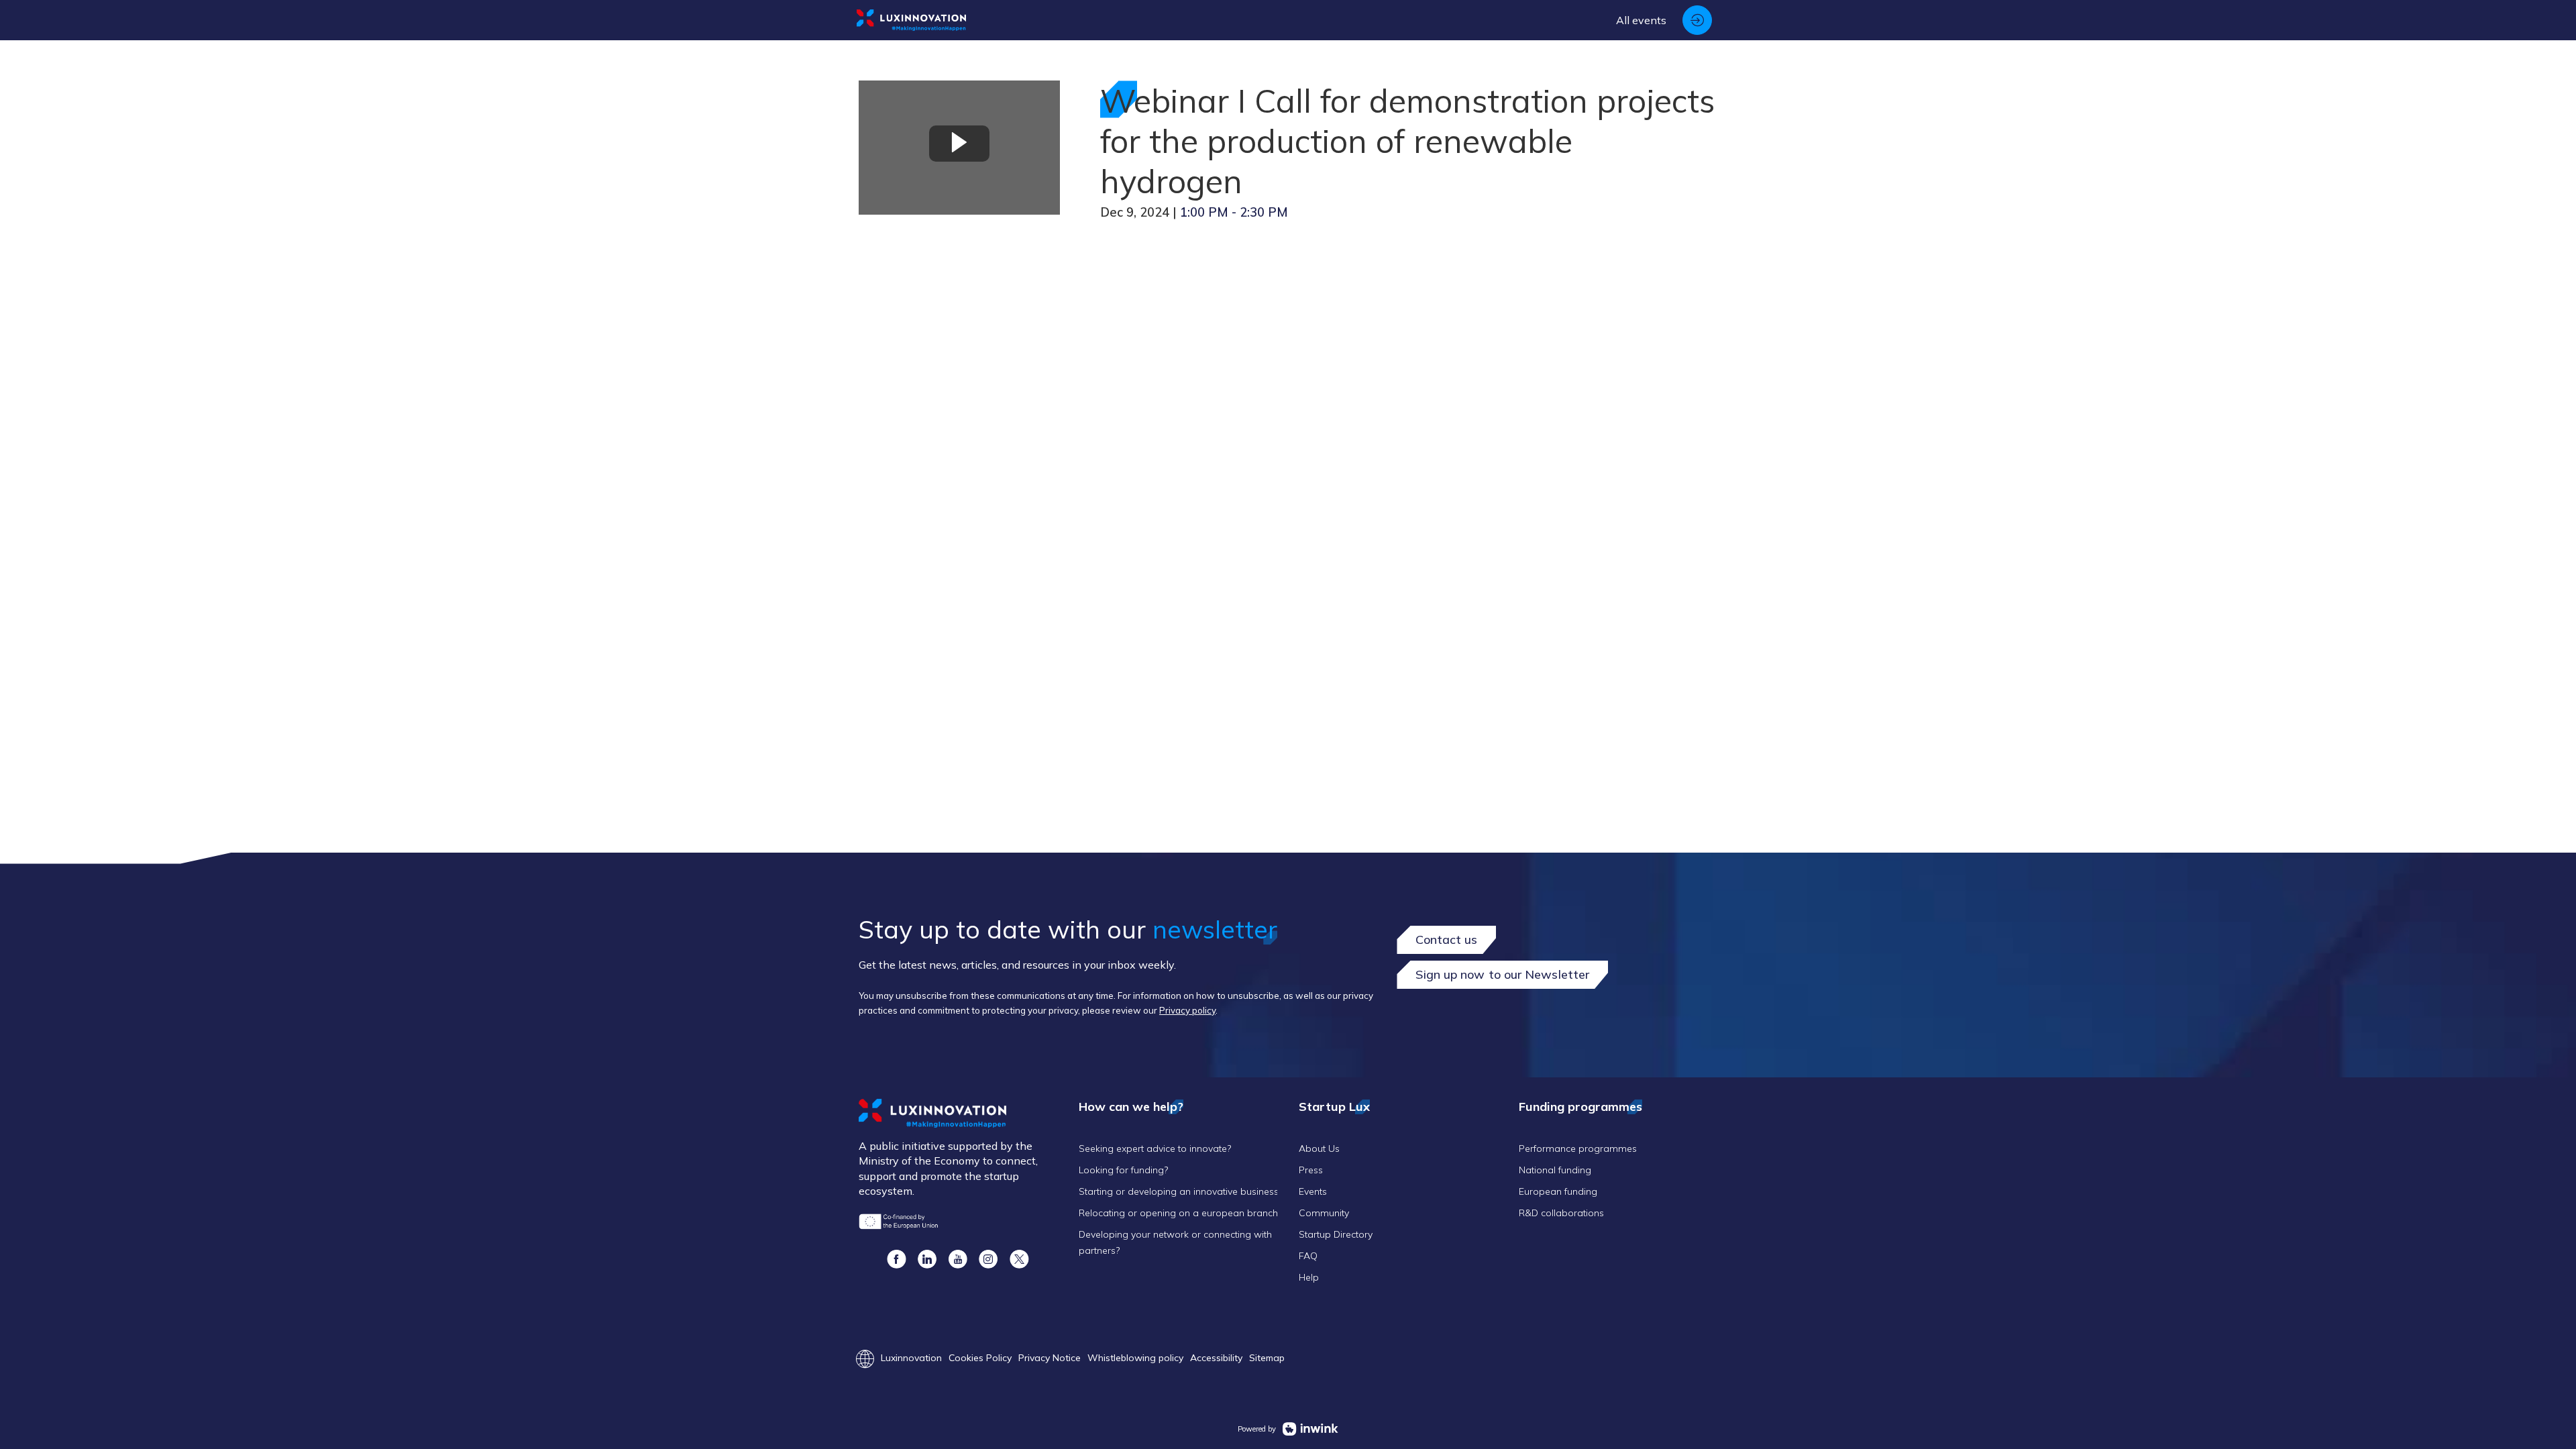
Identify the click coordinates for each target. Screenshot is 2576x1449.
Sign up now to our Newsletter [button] (1502, 974)
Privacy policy (1187, 1010)
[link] (1641, 20)
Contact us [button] (1446, 940)
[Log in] (1697, 20)
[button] (896, 1259)
